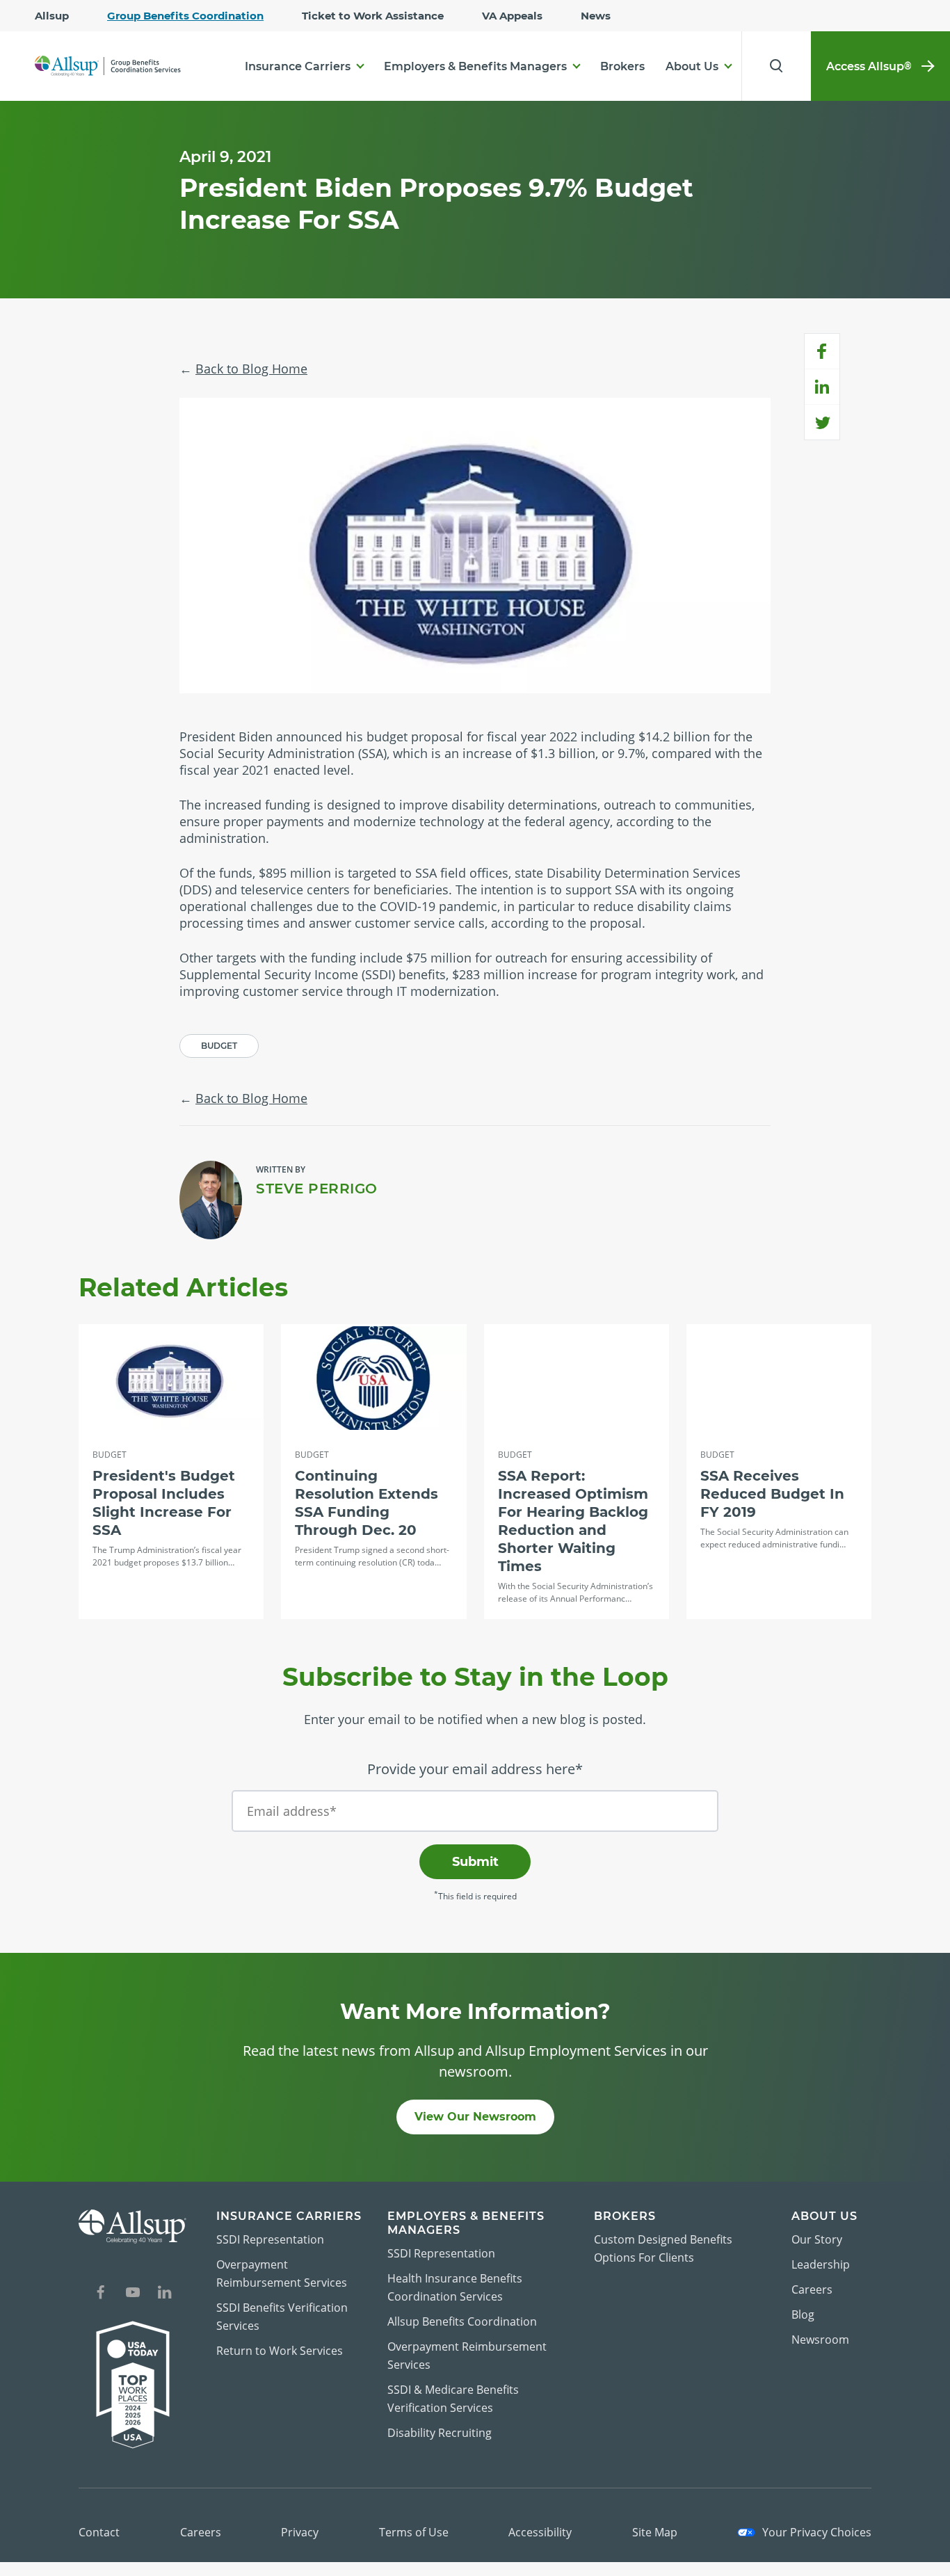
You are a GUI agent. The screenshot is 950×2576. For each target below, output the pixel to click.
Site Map (655, 2532)
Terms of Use (414, 2532)
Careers (812, 2289)
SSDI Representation (270, 2239)
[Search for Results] (776, 66)
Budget (219, 1046)
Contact (99, 2532)
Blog (803, 2315)
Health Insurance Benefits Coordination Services (455, 2287)
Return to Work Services (280, 2351)
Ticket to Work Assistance (373, 16)
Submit (475, 1862)
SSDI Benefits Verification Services (282, 2317)
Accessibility (540, 2532)
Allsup (52, 16)
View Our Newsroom (475, 2117)
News (596, 16)
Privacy (300, 2532)
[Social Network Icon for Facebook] (101, 2294)
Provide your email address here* (475, 1769)
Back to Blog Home (251, 369)
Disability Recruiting (440, 2433)
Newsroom (820, 2340)
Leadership (821, 2264)
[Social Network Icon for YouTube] (133, 2294)
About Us (692, 66)
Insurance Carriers (298, 66)
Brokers (622, 66)
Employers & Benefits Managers (475, 66)
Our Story (817, 2239)
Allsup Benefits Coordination (462, 2321)
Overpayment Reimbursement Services (282, 2273)
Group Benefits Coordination (185, 16)
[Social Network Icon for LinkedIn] (165, 2294)
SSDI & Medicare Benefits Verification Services (453, 2399)
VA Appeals (512, 16)
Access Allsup (869, 66)
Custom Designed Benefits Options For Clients (663, 2248)
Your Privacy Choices (815, 2532)
